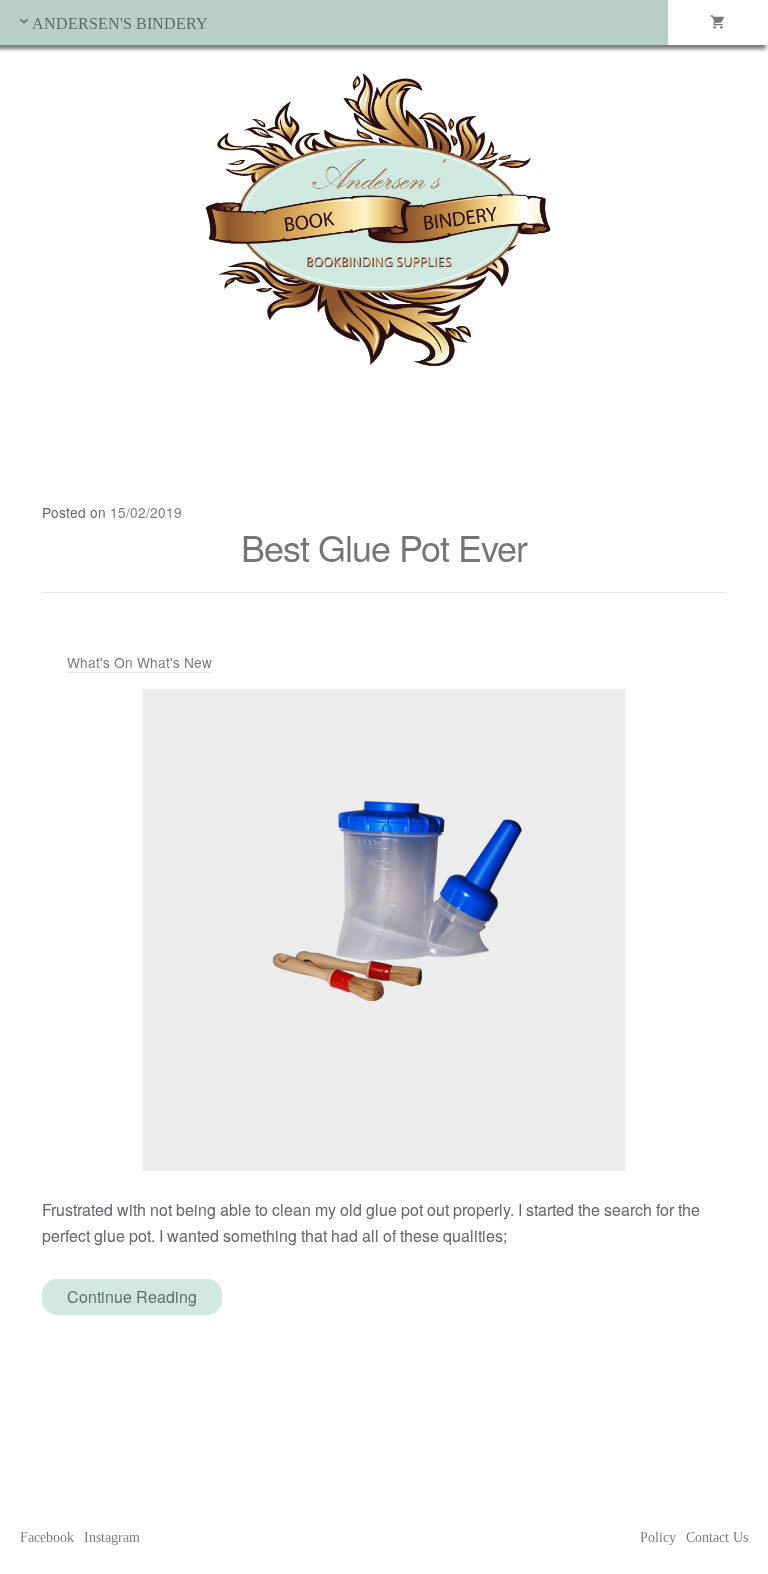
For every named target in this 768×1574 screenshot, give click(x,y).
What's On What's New (139, 662)
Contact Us (717, 1537)
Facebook (47, 1537)
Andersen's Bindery (120, 23)
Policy (658, 1537)
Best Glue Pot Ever (384, 546)
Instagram (112, 1537)
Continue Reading (132, 1296)
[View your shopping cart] (718, 22)
